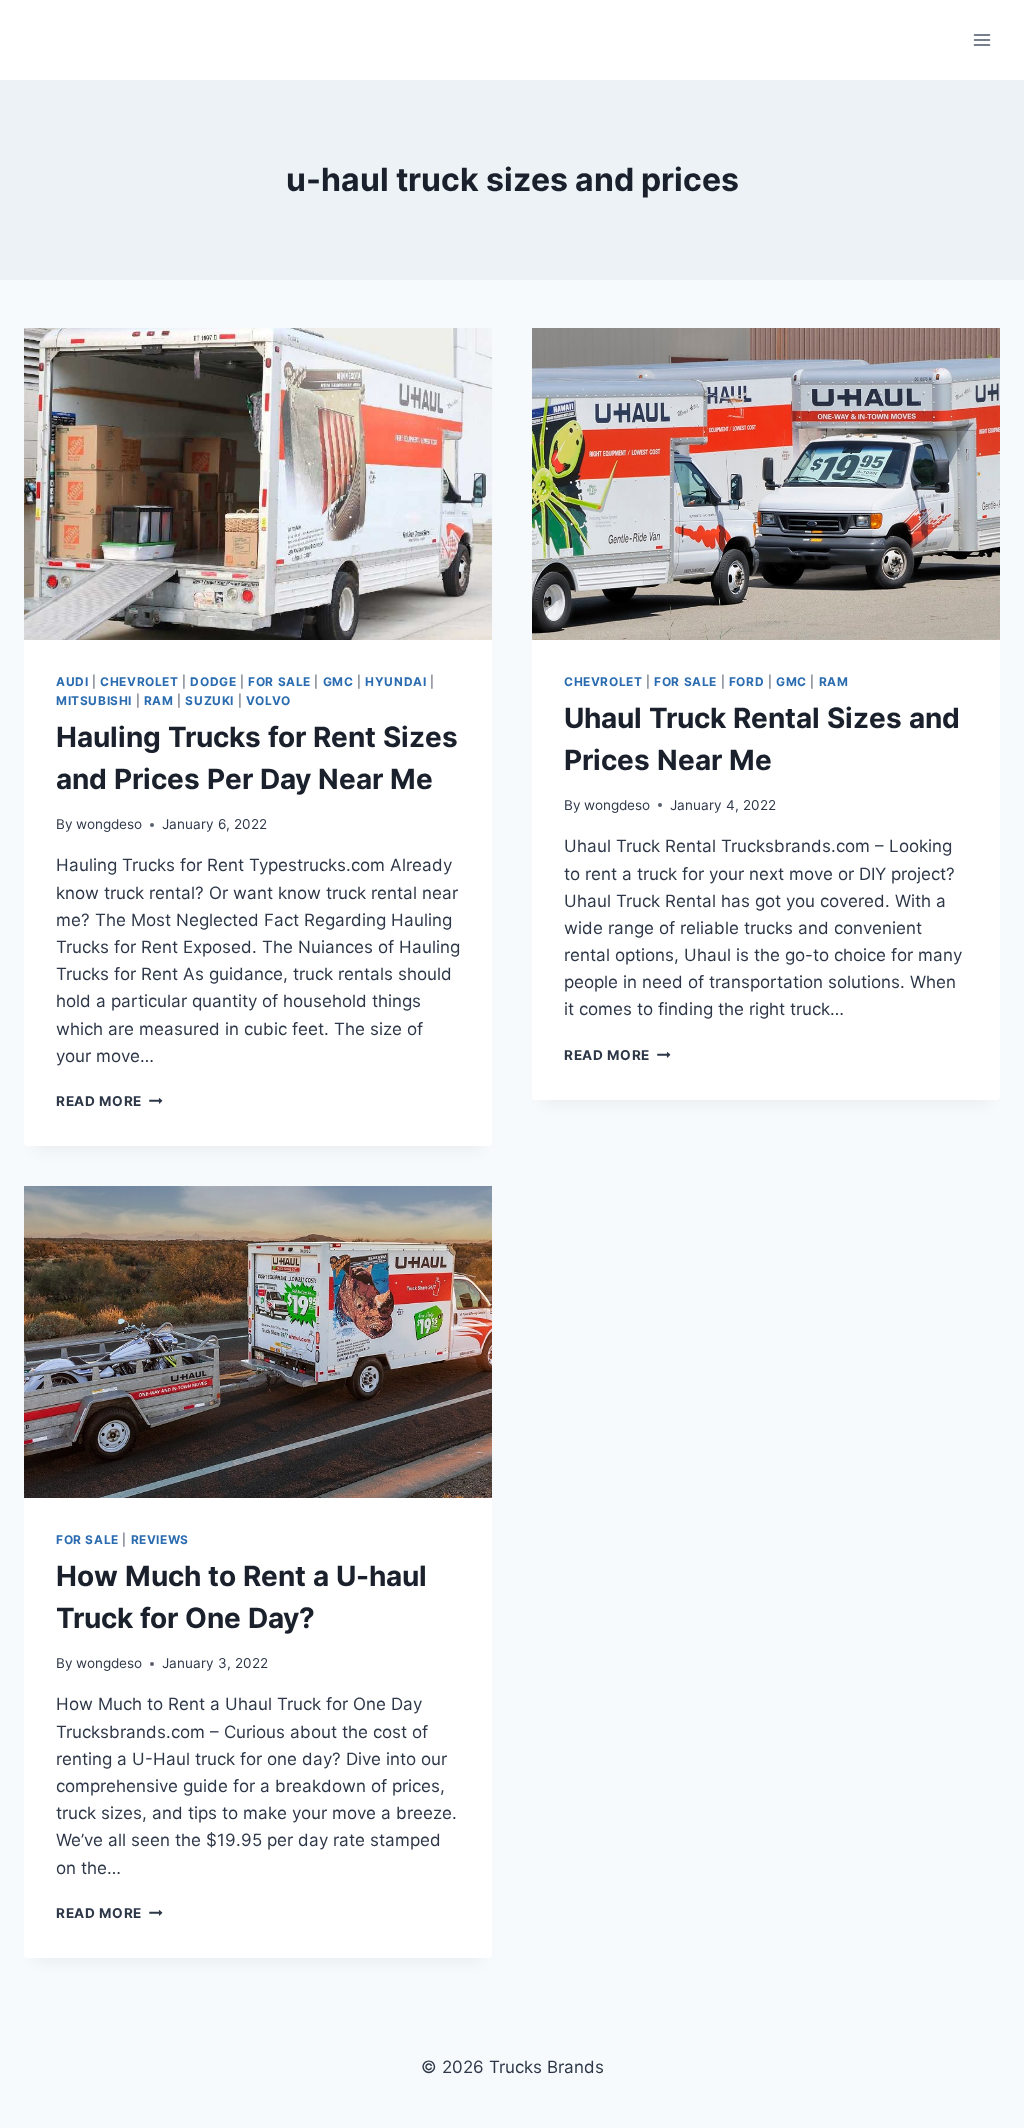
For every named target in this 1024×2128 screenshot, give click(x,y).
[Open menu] (981, 39)
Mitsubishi (94, 700)
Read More (109, 1101)
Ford (746, 681)
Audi (72, 681)
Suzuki (209, 700)
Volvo (268, 700)
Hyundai (395, 681)
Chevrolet (139, 681)
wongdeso (109, 824)
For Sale (279, 681)
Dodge (213, 681)
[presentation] (258, 484)
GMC (338, 681)
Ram (159, 700)
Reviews (160, 1539)
